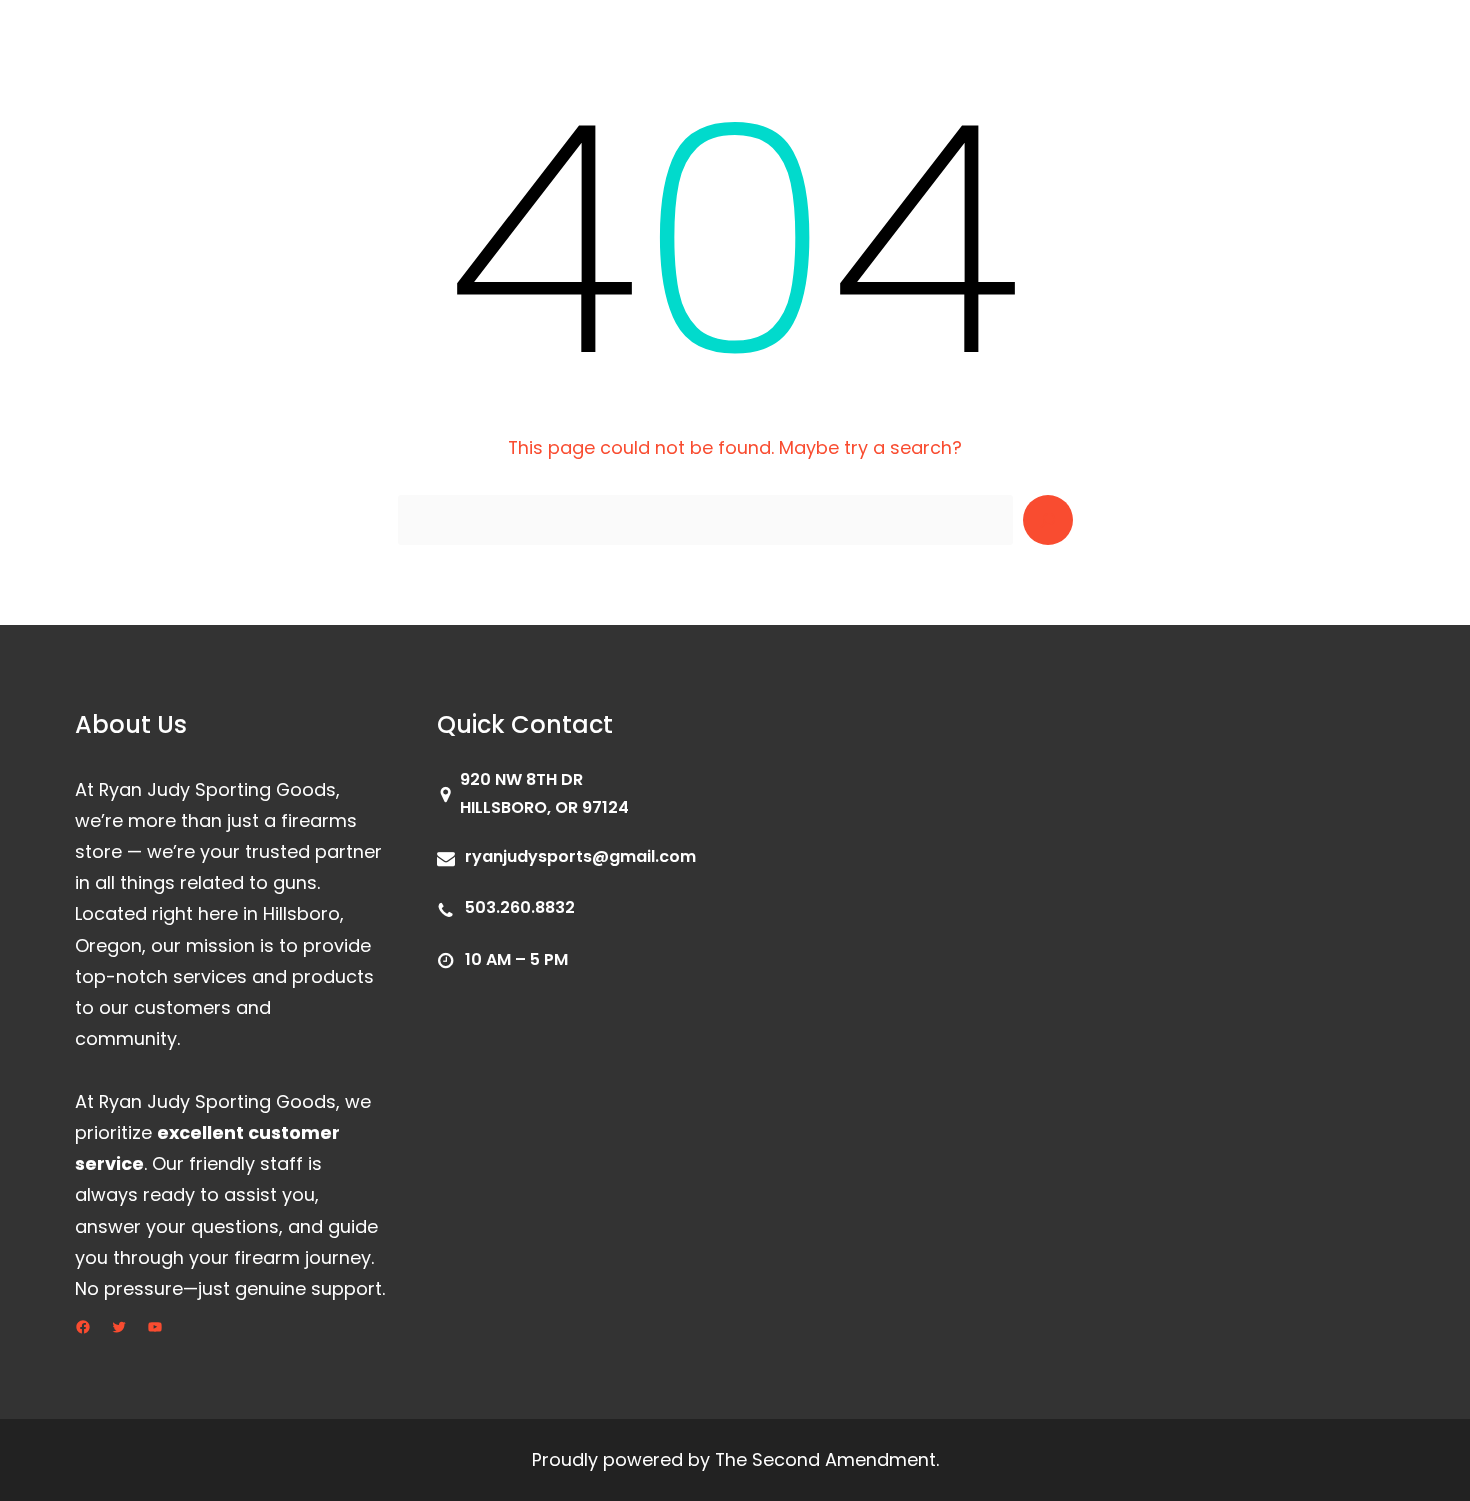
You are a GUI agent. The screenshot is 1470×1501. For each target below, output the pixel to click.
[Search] (1048, 520)
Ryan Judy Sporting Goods (184, 38)
